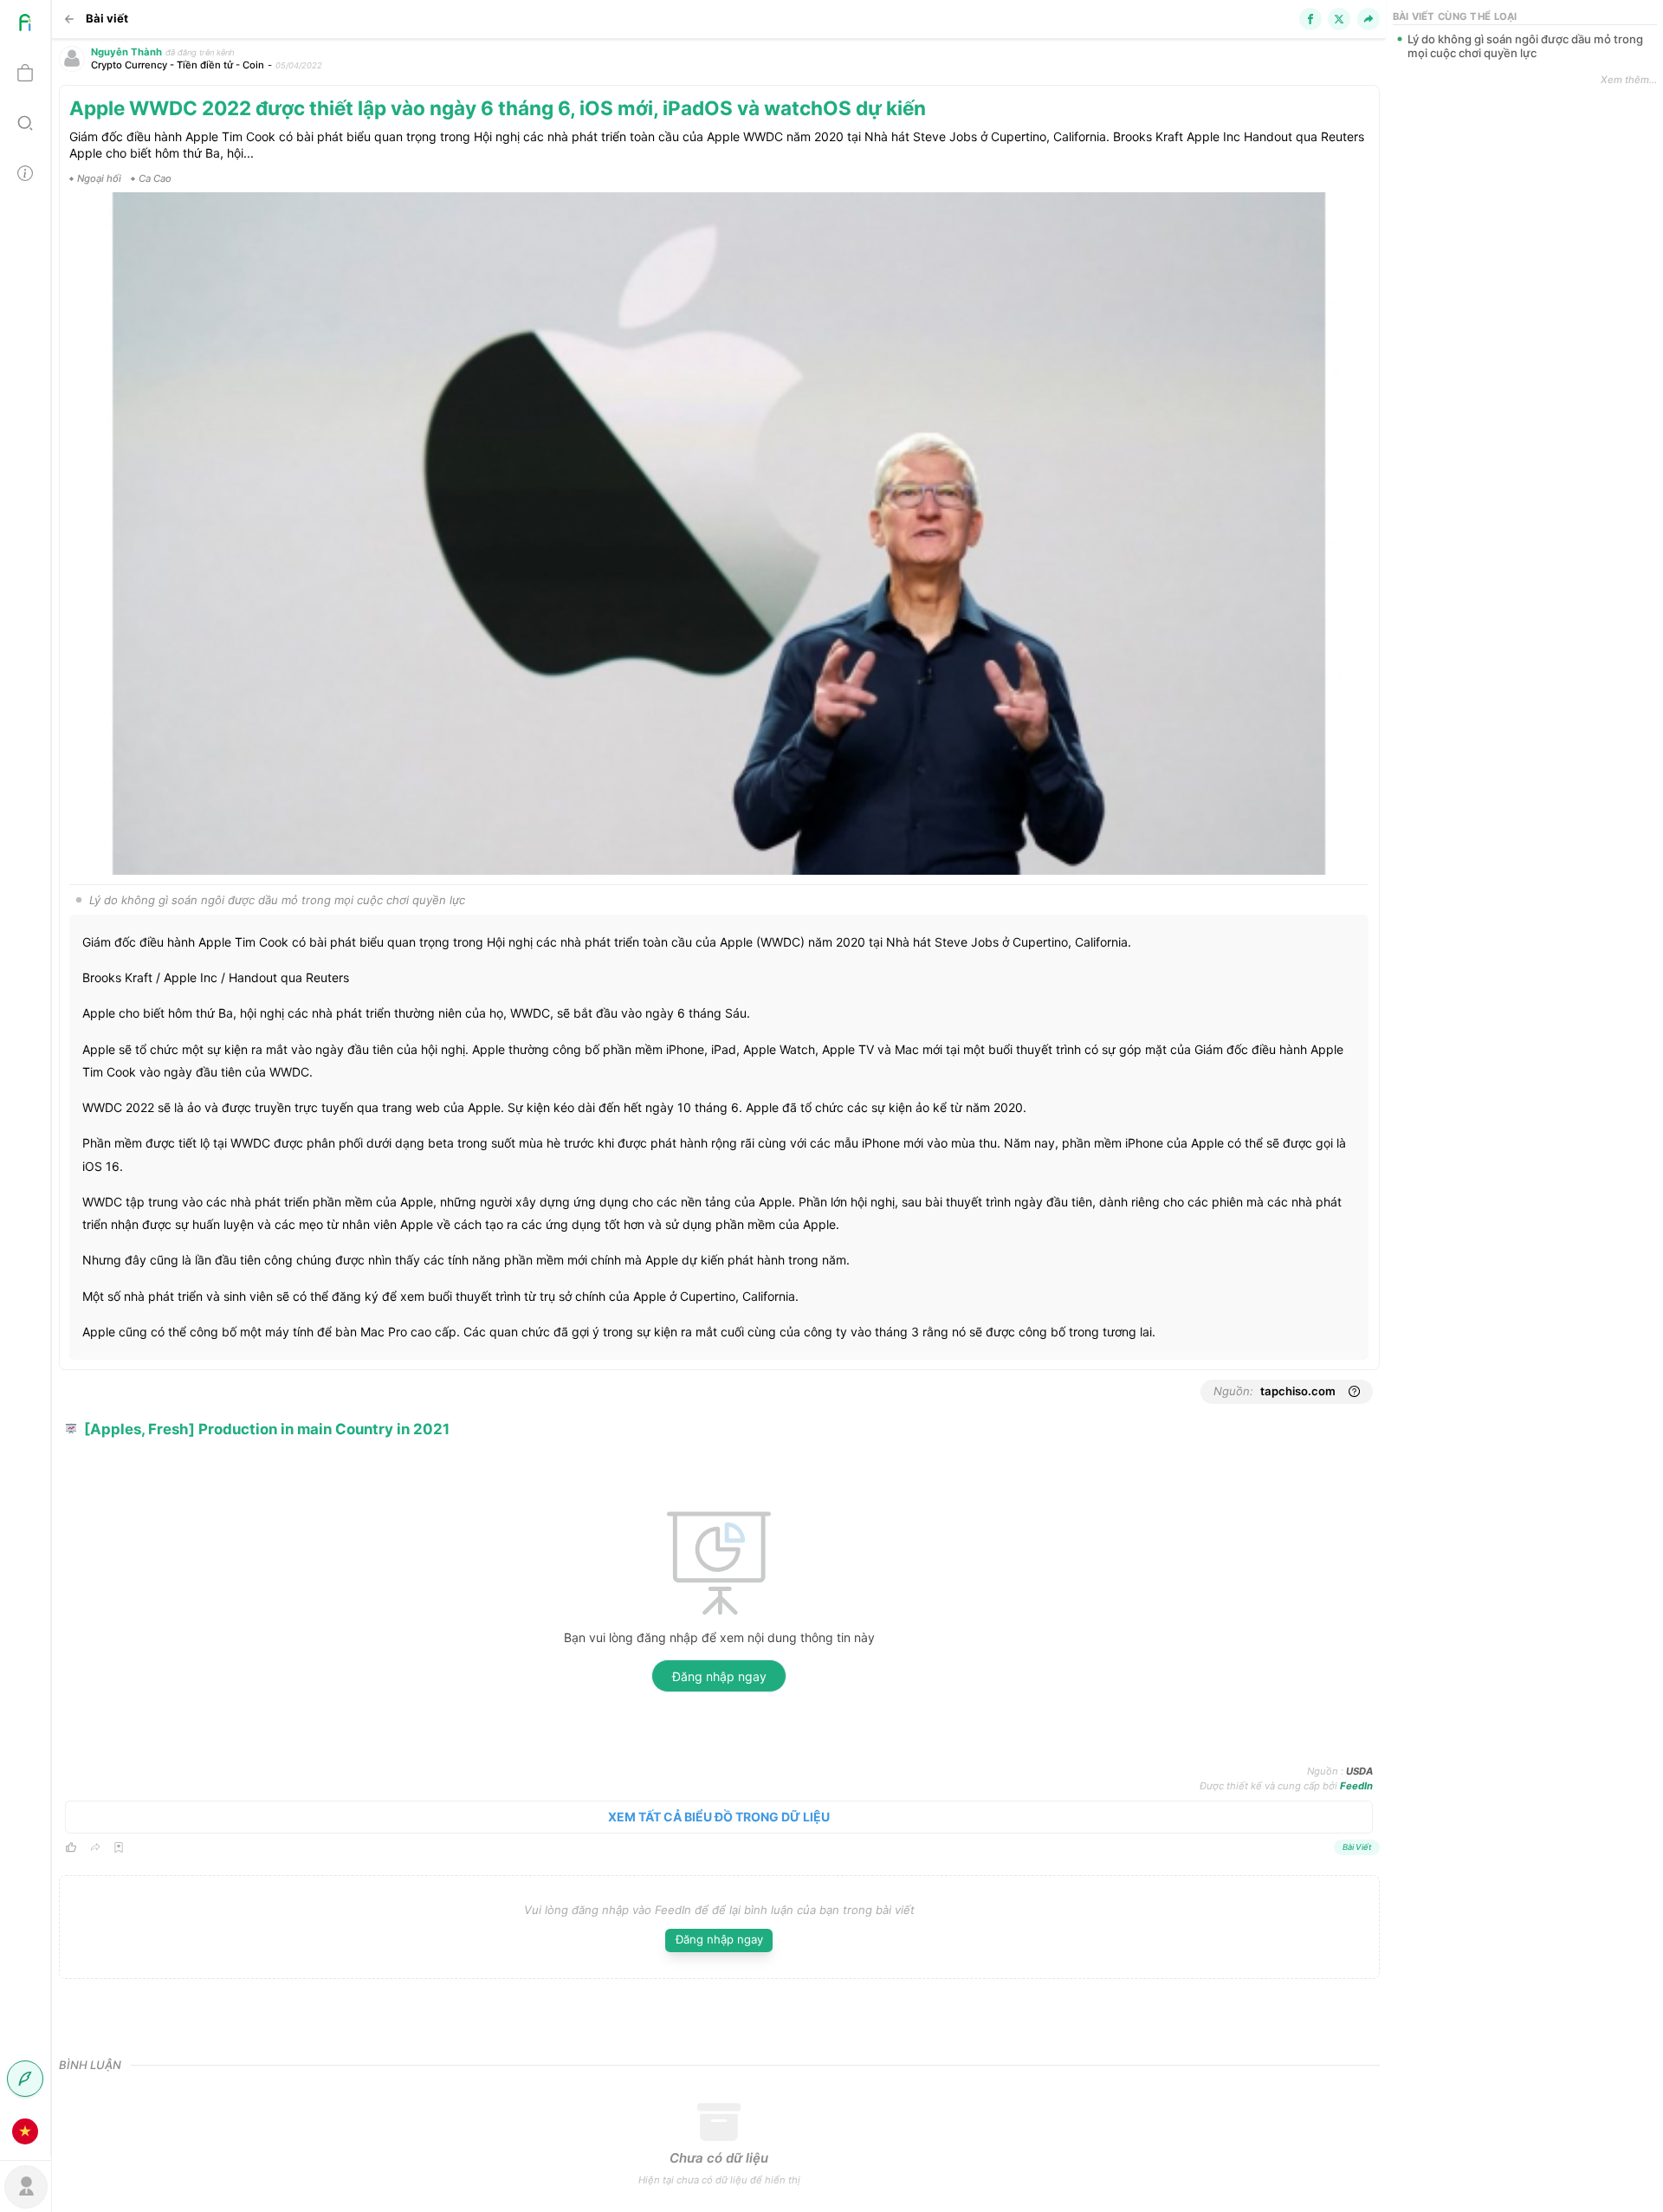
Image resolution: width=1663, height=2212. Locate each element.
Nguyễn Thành (126, 52)
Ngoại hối (99, 178)
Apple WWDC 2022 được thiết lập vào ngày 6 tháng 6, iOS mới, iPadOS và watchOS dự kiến (498, 108)
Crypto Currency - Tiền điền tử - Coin (178, 65)
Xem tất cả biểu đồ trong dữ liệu (719, 1817)
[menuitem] (25, 25)
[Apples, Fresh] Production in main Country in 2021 (267, 1429)
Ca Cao (155, 178)
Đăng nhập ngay (719, 1676)
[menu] (26, 1078)
